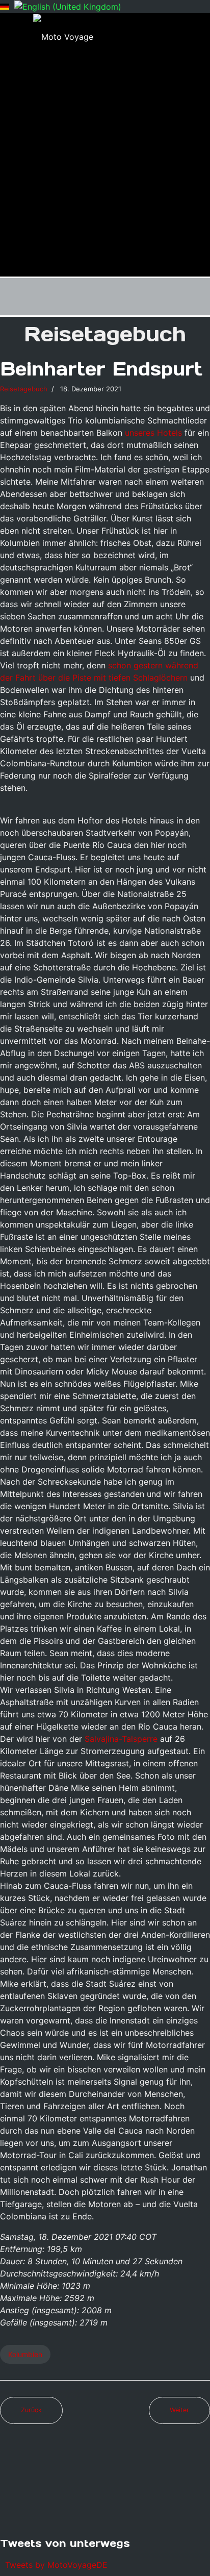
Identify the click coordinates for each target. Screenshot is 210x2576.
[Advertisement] (105, 166)
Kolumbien (25, 2354)
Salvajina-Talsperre (121, 1739)
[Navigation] (206, 297)
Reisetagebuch (24, 389)
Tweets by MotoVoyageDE (56, 2565)
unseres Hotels (153, 433)
